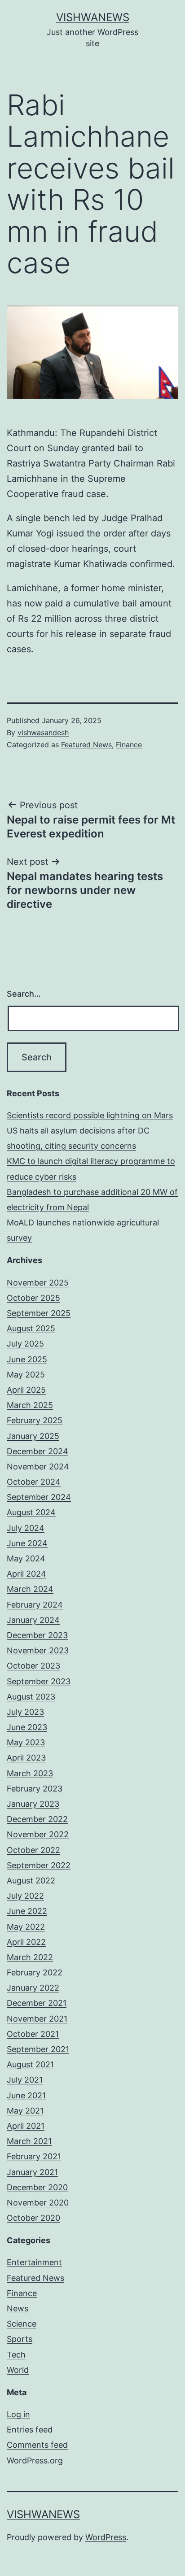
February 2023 (35, 1789)
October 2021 (33, 2034)
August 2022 (31, 1881)
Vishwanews (93, 17)
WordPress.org (35, 2460)
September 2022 (39, 1865)
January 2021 (32, 2172)
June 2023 (27, 1727)
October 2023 (33, 1666)
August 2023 (31, 1697)
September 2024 (39, 1497)
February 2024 (35, 1605)
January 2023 (33, 1804)
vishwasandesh (43, 732)
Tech (16, 2355)
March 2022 (30, 1957)
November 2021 (37, 2019)
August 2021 (30, 2064)
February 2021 (34, 2156)
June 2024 (27, 1543)
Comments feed (37, 2445)
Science (22, 2324)
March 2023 (30, 1773)
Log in (18, 2414)
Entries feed (30, 2430)
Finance (129, 745)
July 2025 (25, 1344)
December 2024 (37, 1451)
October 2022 (33, 1850)
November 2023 (38, 1650)
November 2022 (38, 1834)
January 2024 (33, 1620)
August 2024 (31, 1512)
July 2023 (25, 1712)
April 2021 (26, 2126)
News (18, 2308)
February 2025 (35, 1420)
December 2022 (37, 1819)
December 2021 (37, 2003)
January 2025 (33, 1436)
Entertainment (34, 2262)
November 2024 (38, 1467)
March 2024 (30, 1589)
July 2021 (25, 2080)
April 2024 (26, 1574)
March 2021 (29, 2141)
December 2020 (37, 2187)
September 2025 (39, 1313)
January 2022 (33, 1988)
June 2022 (27, 1911)
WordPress (106, 2537)
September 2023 (39, 1681)
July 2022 (25, 1896)
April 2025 (26, 1390)
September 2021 (38, 2049)
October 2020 (33, 2218)
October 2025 (33, 1298)
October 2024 (34, 1482)
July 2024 (26, 1528)
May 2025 (26, 1375)
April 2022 (26, 1942)
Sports (20, 2339)
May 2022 (26, 1927)
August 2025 (31, 1328)
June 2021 (26, 2095)
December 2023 (37, 1635)
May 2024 (26, 1558)
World (18, 2370)
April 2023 (26, 1758)
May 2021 (25, 2111)
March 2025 (30, 1405)
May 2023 (26, 1742)
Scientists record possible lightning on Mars (90, 1115)
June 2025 (27, 1359)
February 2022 (35, 1972)
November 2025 (38, 1283)
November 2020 (38, 2203)
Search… (24, 994)
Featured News (86, 745)
